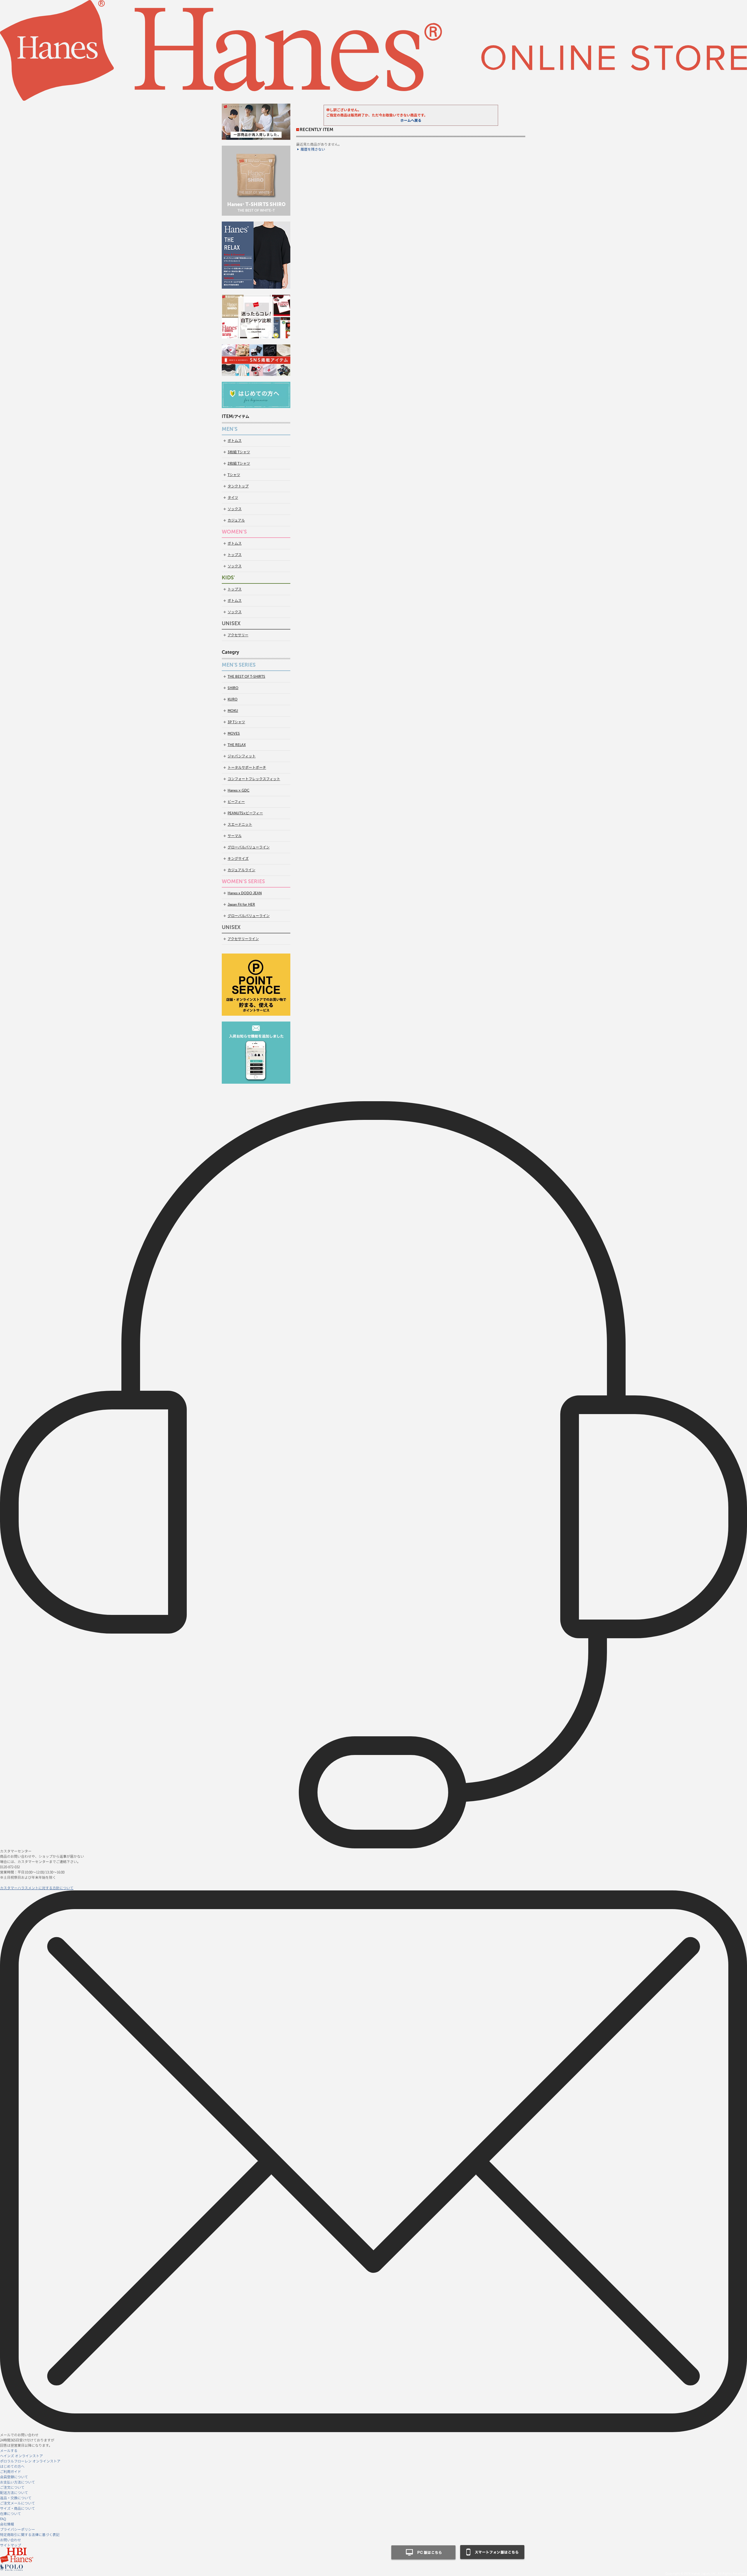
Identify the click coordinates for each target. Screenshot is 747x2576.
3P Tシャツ (236, 722)
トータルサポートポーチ (247, 768)
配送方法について (14, 2492)
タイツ (233, 498)
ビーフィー (236, 802)
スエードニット (240, 825)
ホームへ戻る (411, 121)
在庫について (11, 2513)
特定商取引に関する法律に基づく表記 (30, 2534)
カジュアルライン (241, 870)
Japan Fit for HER (241, 904)
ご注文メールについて (18, 2503)
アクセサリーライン (243, 939)
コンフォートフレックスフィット (254, 779)
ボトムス (235, 441)
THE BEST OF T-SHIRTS (246, 677)
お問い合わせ (11, 2540)
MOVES (234, 733)
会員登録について (14, 2477)
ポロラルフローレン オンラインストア (30, 2461)
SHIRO (233, 688)
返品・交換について (16, 2498)
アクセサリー (238, 635)
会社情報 (7, 2524)
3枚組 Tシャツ (239, 452)
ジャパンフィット (242, 756)
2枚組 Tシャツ (239, 463)
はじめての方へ (12, 2466)
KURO (233, 699)
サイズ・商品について (18, 2508)
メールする (9, 2450)
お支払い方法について (18, 2482)
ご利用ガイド (11, 2471)
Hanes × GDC (239, 790)
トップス (235, 555)
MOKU (233, 711)
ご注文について (12, 2487)
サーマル (235, 836)
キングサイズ (238, 859)
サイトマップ (11, 2545)
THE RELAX (237, 745)
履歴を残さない (313, 149)
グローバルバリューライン (249, 847)
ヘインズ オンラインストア (21, 2456)
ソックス (235, 509)
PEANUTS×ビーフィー (245, 813)
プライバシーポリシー (18, 2529)
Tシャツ (234, 475)
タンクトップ (238, 486)
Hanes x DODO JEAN (245, 893)
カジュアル (236, 520)
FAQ (3, 2519)
